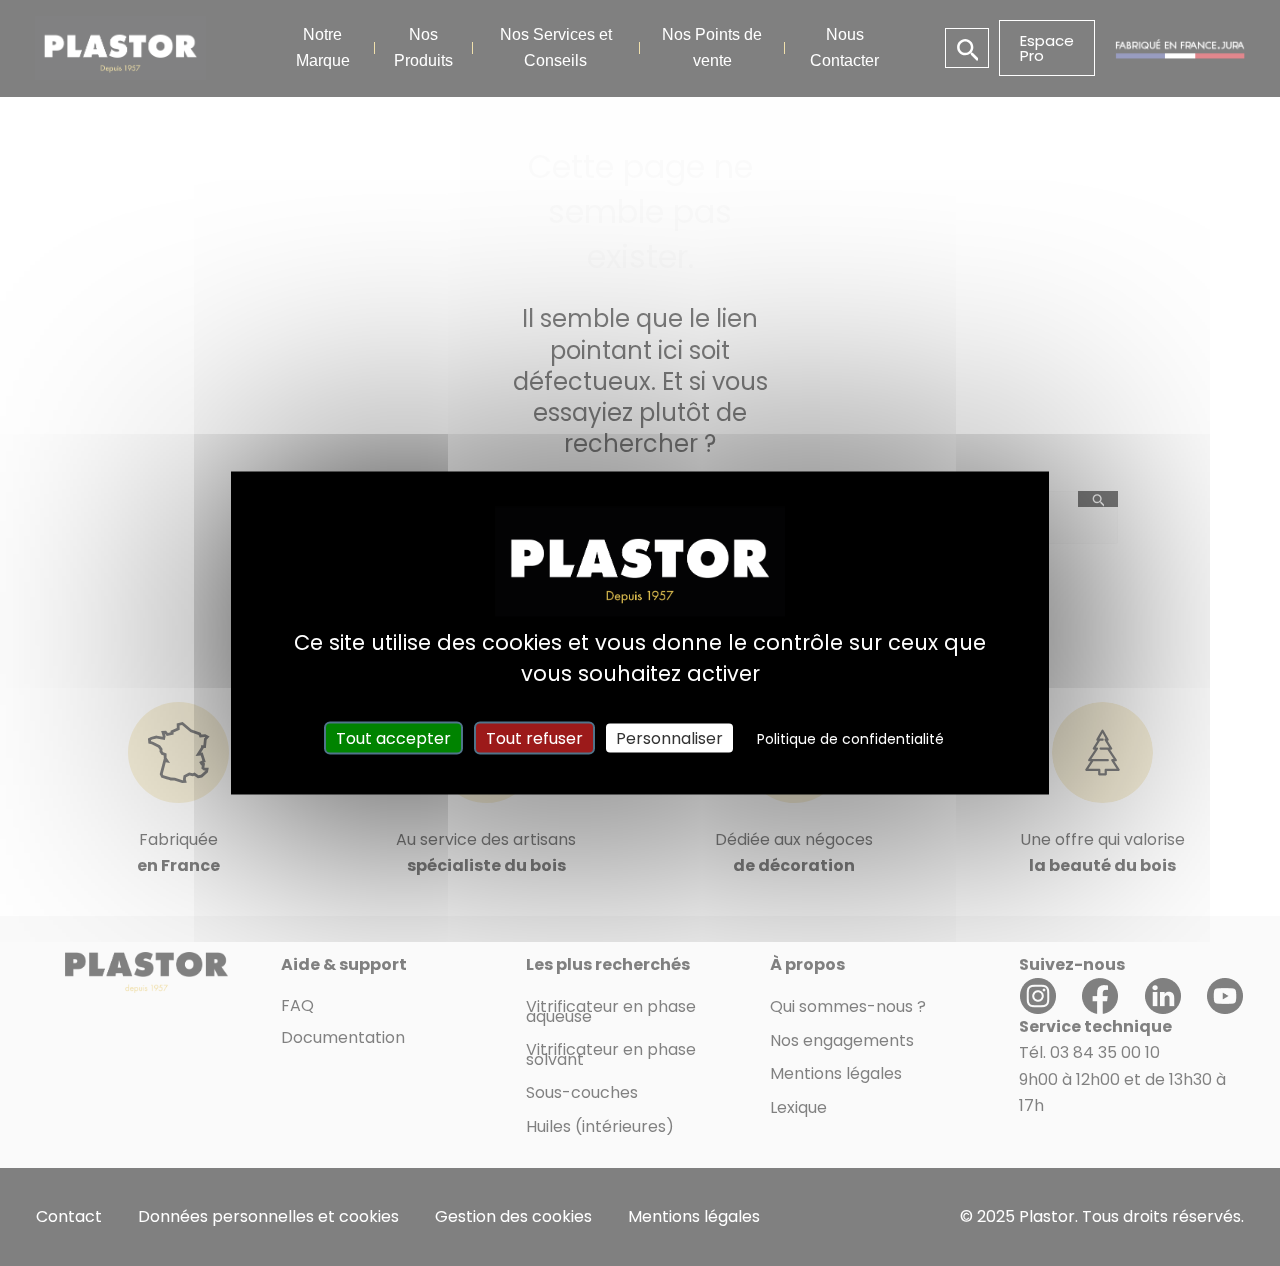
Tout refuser (534, 738)
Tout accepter (393, 738)
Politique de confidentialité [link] (850, 739)
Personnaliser (669, 738)
